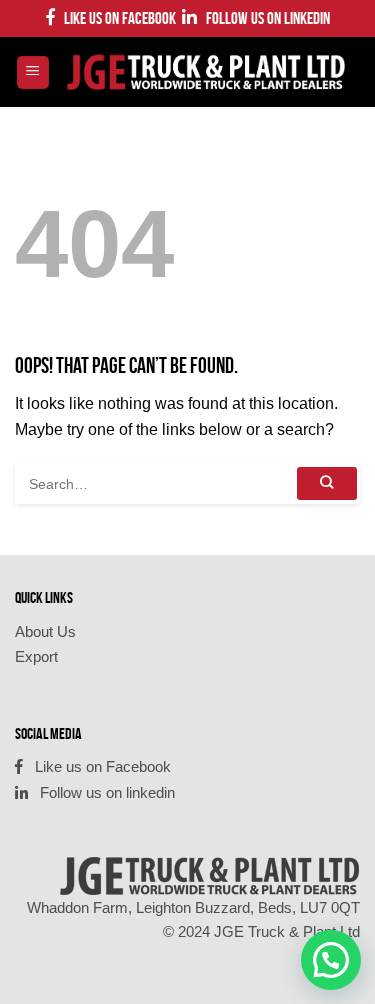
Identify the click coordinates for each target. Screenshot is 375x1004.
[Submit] (327, 483)
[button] (331, 960)
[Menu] (33, 72)
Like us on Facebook (115, 18)
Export (36, 656)
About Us (45, 631)
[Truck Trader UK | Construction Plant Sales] (205, 72)
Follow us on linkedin (263, 18)
